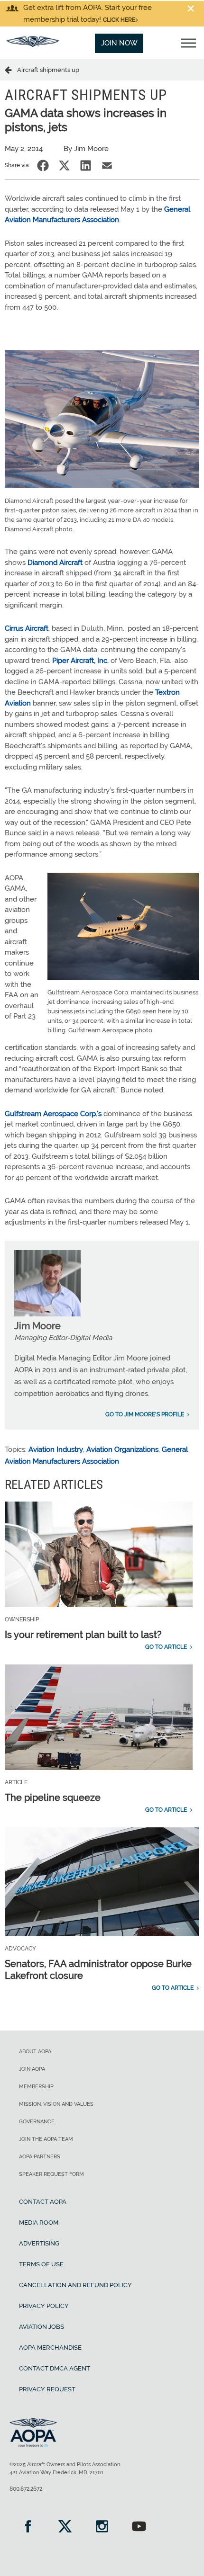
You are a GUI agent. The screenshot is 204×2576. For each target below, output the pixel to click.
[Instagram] (102, 2527)
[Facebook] (28, 2527)
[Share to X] (64, 165)
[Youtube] (139, 2527)
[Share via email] (107, 165)
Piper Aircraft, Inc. (80, 661)
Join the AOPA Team (46, 2139)
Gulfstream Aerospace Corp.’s (53, 1114)
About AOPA (35, 2052)
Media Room (39, 2223)
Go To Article (166, 1647)
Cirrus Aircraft (27, 628)
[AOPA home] (33, 45)
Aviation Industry (56, 1449)
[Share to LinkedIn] (86, 165)
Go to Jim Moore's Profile (145, 1414)
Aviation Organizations (122, 1449)
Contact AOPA (43, 2202)
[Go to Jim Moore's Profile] (47, 1314)
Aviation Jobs (42, 2327)
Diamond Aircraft (55, 563)
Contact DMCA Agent (55, 2368)
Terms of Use (41, 2264)
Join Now (119, 43)
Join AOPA (32, 2069)
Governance (37, 2122)
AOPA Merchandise (50, 2348)
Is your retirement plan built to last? (83, 1635)
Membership (36, 2087)
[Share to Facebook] (43, 165)
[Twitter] (65, 2527)
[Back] (11, 70)
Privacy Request (47, 2389)
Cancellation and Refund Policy (75, 2285)
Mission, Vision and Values (56, 2104)
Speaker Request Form (51, 2174)
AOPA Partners (40, 2157)
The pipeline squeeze (53, 1798)
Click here (119, 20)
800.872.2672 (26, 2489)
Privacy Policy (44, 2306)
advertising (39, 2243)
